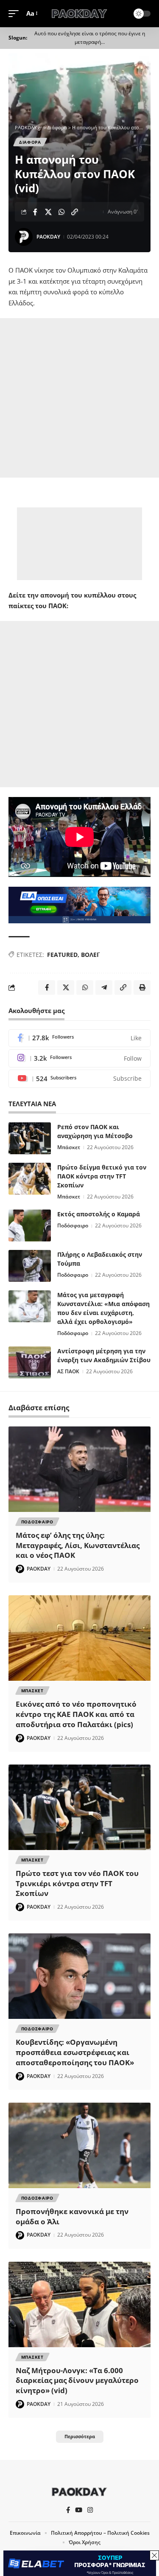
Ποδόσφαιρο (73, 1225)
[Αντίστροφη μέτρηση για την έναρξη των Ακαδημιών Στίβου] (30, 1362)
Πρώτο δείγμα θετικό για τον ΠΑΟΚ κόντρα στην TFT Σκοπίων (102, 1176)
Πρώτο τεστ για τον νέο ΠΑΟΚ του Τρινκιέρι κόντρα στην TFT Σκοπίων (77, 1883)
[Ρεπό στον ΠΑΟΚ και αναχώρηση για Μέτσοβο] (30, 1138)
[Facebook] (79, 1038)
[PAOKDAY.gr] (80, 14)
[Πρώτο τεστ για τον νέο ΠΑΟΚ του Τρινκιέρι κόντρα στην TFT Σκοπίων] (79, 1807)
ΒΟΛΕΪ (90, 955)
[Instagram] (79, 1058)
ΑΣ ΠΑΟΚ (68, 1371)
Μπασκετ (32, 1691)
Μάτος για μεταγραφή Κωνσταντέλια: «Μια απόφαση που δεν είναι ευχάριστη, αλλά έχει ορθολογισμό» (103, 1308)
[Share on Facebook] (35, 212)
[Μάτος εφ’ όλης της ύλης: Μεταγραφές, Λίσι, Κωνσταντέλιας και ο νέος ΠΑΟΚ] (79, 1469)
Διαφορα (30, 142)
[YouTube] (79, 2510)
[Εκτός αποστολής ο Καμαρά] (30, 1225)
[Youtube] (79, 1079)
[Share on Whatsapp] (61, 212)
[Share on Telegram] (104, 988)
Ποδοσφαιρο (37, 1522)
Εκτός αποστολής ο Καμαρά (99, 1214)
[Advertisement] (79, 398)
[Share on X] (48, 212)
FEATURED (62, 955)
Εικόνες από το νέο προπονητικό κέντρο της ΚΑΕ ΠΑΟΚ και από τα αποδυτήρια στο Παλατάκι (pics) (76, 1714)
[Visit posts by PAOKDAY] (24, 237)
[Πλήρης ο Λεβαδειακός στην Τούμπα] (30, 1266)
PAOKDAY (48, 237)
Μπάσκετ (69, 1147)
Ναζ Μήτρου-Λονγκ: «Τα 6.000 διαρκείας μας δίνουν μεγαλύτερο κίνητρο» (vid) (77, 2381)
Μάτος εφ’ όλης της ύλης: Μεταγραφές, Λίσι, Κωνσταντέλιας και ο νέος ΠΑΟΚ (78, 1545)
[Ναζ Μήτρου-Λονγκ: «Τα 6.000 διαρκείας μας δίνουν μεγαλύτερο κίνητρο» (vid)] (79, 2304)
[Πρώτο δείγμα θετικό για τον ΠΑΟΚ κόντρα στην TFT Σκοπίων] (30, 1179)
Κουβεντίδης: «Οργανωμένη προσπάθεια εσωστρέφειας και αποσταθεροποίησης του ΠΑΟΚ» (75, 2052)
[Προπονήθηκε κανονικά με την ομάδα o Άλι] (79, 2145)
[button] (16, 14)
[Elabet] (79, 904)
